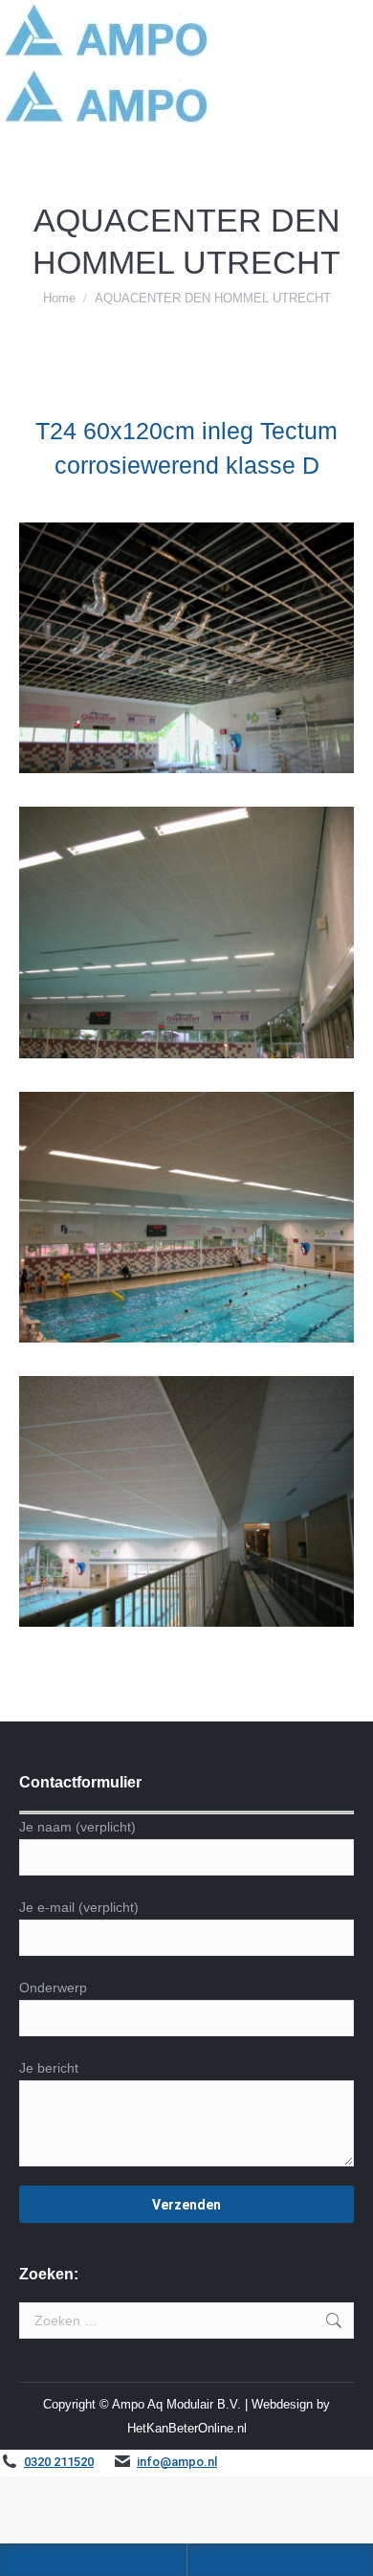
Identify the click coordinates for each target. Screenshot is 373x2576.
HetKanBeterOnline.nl (187, 2428)
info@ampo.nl (177, 2462)
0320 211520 (59, 2462)
